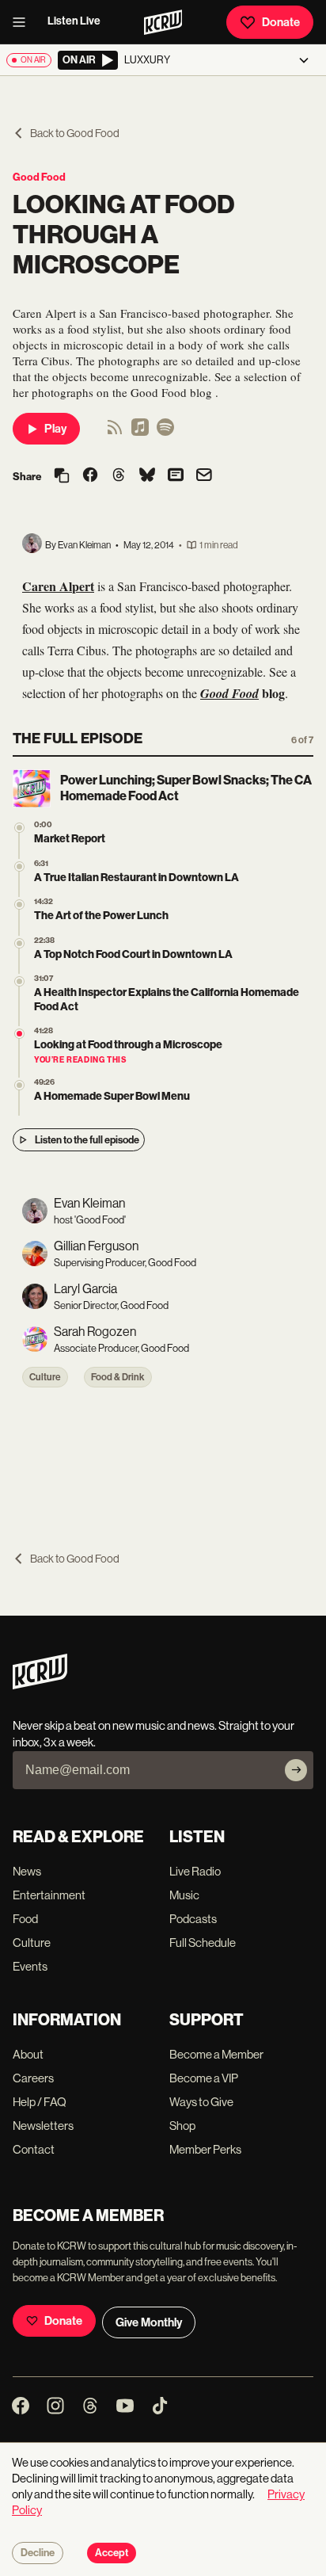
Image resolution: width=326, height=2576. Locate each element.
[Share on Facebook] (90, 476)
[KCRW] (40, 1685)
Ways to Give (201, 2102)
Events (30, 1966)
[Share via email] (204, 477)
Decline (38, 2553)
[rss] (115, 432)
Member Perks (205, 2149)
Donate (281, 22)
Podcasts (193, 1919)
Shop (182, 2126)
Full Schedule (203, 1942)
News (27, 1871)
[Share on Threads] (119, 476)
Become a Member (216, 2054)
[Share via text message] (176, 476)
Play (55, 429)
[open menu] (24, 22)
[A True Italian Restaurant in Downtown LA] (19, 866)
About (28, 2054)
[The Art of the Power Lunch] (19, 904)
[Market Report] (19, 828)
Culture (45, 1377)
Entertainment (49, 1895)
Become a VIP (204, 2078)
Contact (34, 2149)
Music (184, 1895)
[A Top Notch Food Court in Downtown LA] (19, 943)
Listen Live (74, 21)
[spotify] (165, 432)
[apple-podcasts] (140, 432)
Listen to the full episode (87, 1140)
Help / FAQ (40, 2102)
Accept (112, 2553)
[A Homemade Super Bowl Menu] (19, 1085)
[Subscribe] (296, 1770)
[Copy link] (62, 477)
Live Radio (195, 1871)
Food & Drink (118, 1377)
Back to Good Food (75, 133)
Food (25, 1919)
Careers (33, 2078)
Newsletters (43, 2126)
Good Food (39, 177)
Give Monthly (149, 2322)
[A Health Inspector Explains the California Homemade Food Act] (19, 981)
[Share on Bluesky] (147, 476)
